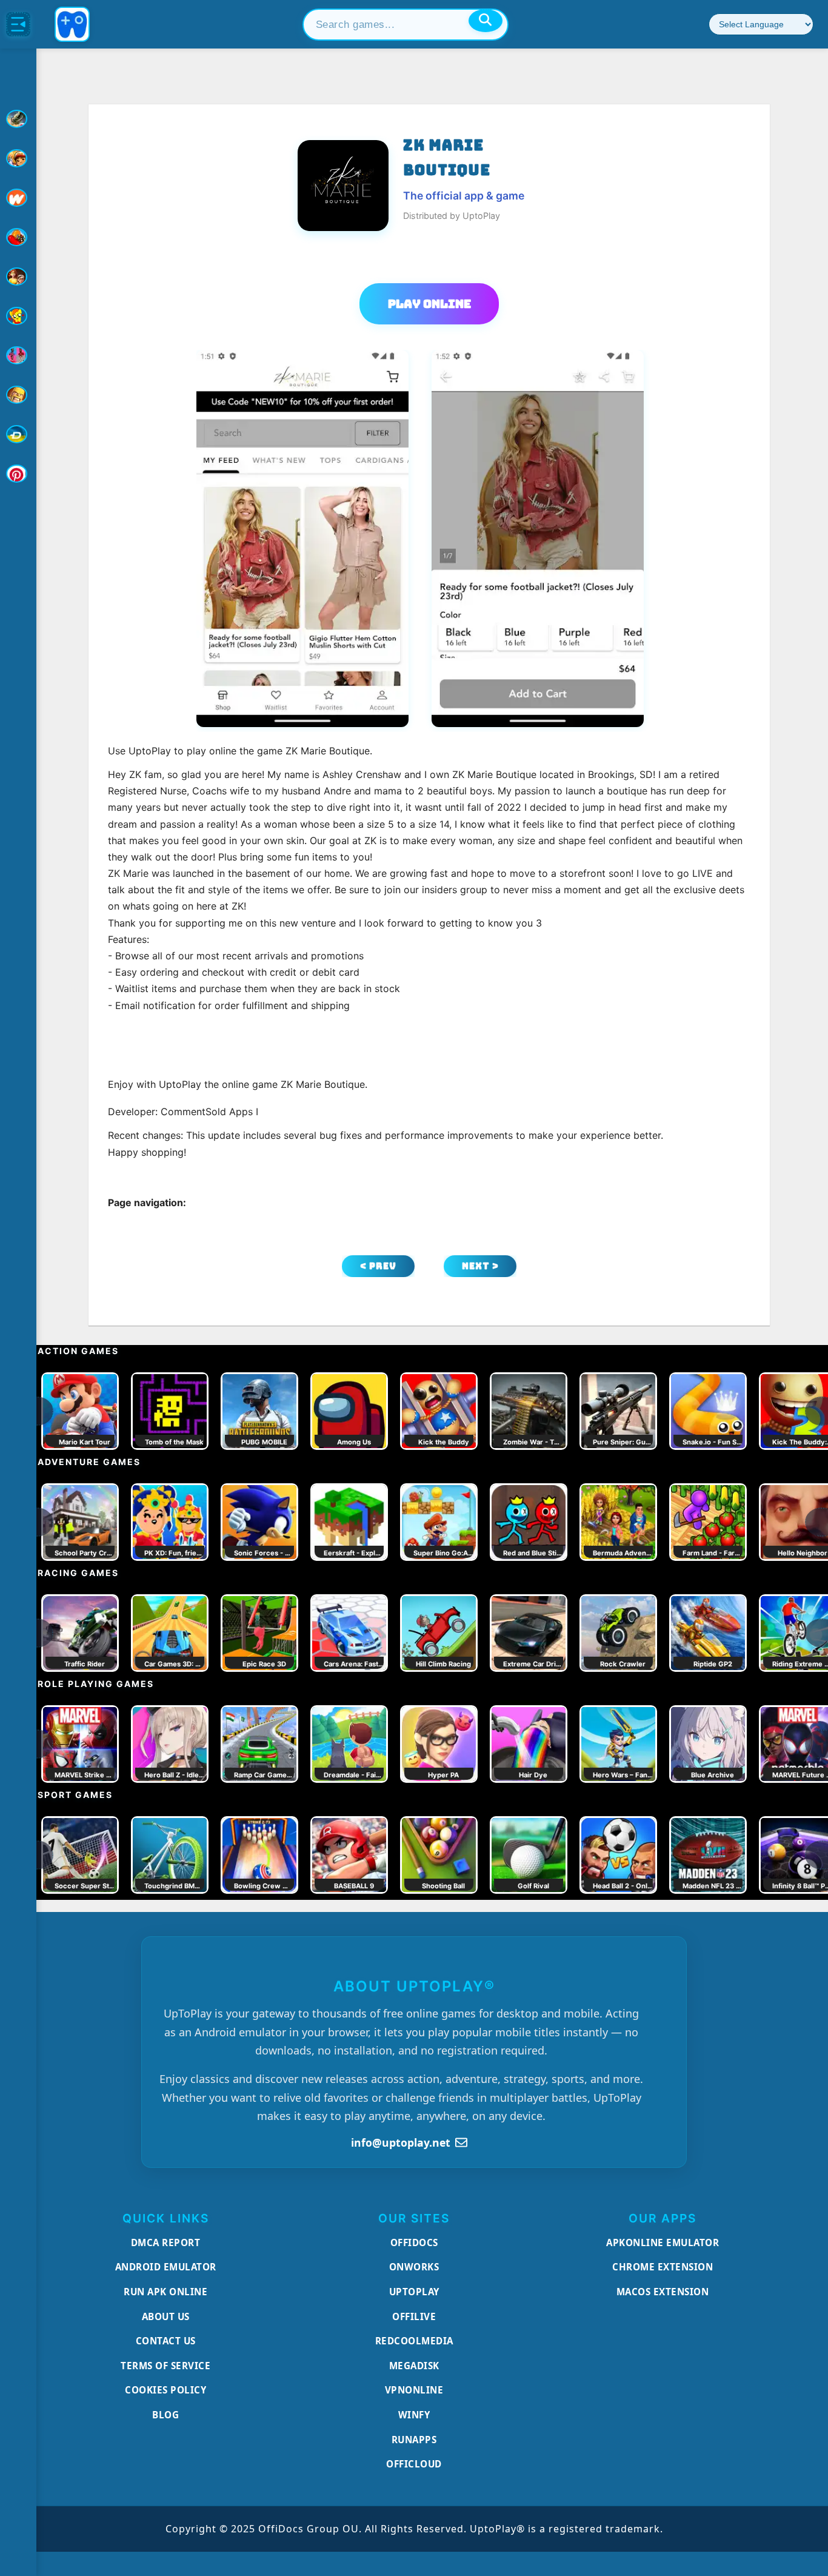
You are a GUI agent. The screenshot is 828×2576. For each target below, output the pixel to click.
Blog (165, 2415)
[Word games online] (18, 434)
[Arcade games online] (18, 158)
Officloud (414, 2464)
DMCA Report (166, 2242)
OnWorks (414, 2267)
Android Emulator (166, 2267)
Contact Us (166, 2341)
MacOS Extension (663, 2292)
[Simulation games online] (18, 316)
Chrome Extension (663, 2267)
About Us (166, 2316)
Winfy (414, 2415)
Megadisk (414, 2366)
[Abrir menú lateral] (18, 24)
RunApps (414, 2440)
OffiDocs (414, 2242)
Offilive (414, 2316)
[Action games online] (18, 119)
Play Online (429, 304)
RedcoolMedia (414, 2341)
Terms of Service (165, 2366)
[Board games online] (18, 198)
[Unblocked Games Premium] (18, 474)
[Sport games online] (18, 355)
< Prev (378, 1266)
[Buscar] (486, 21)
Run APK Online (165, 2292)
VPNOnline (414, 2390)
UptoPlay (414, 2292)
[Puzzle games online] (18, 277)
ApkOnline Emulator (663, 2242)
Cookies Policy (165, 2390)
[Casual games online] (18, 237)
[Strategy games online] (18, 395)
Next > (480, 1266)
